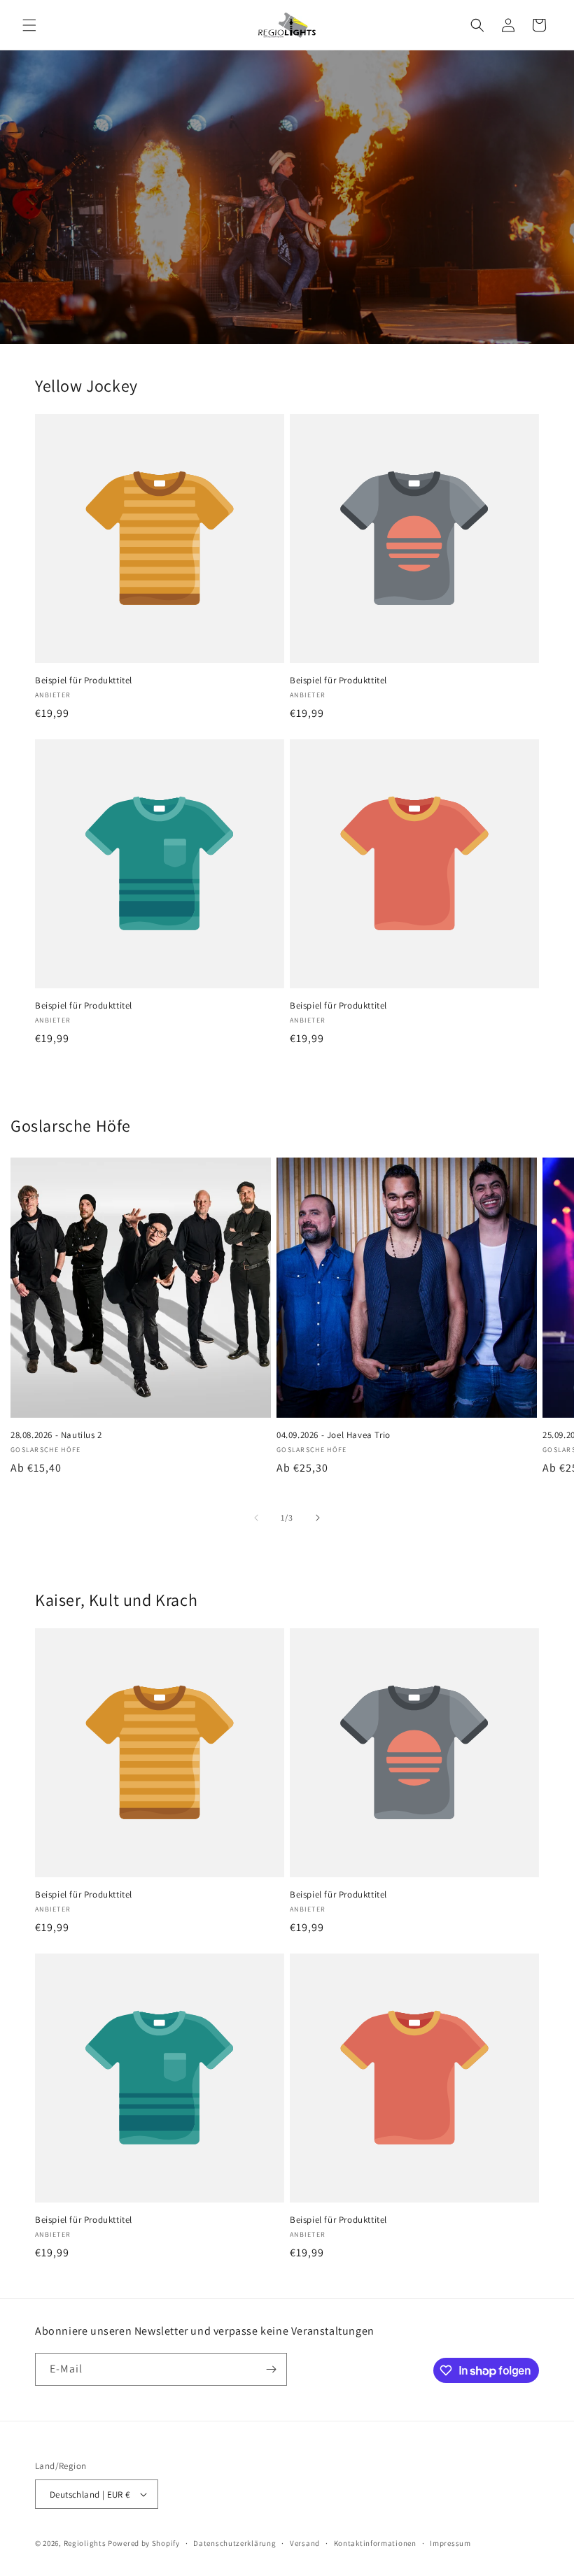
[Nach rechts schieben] (318, 1518)
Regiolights (85, 2543)
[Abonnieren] (271, 2369)
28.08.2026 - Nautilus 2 (56, 1435)
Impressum (450, 2543)
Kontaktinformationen (375, 2543)
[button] (29, 25)
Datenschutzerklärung (234, 2543)
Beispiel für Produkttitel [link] (84, 681)
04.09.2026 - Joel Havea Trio (334, 1435)
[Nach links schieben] (256, 1518)
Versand (305, 2543)
